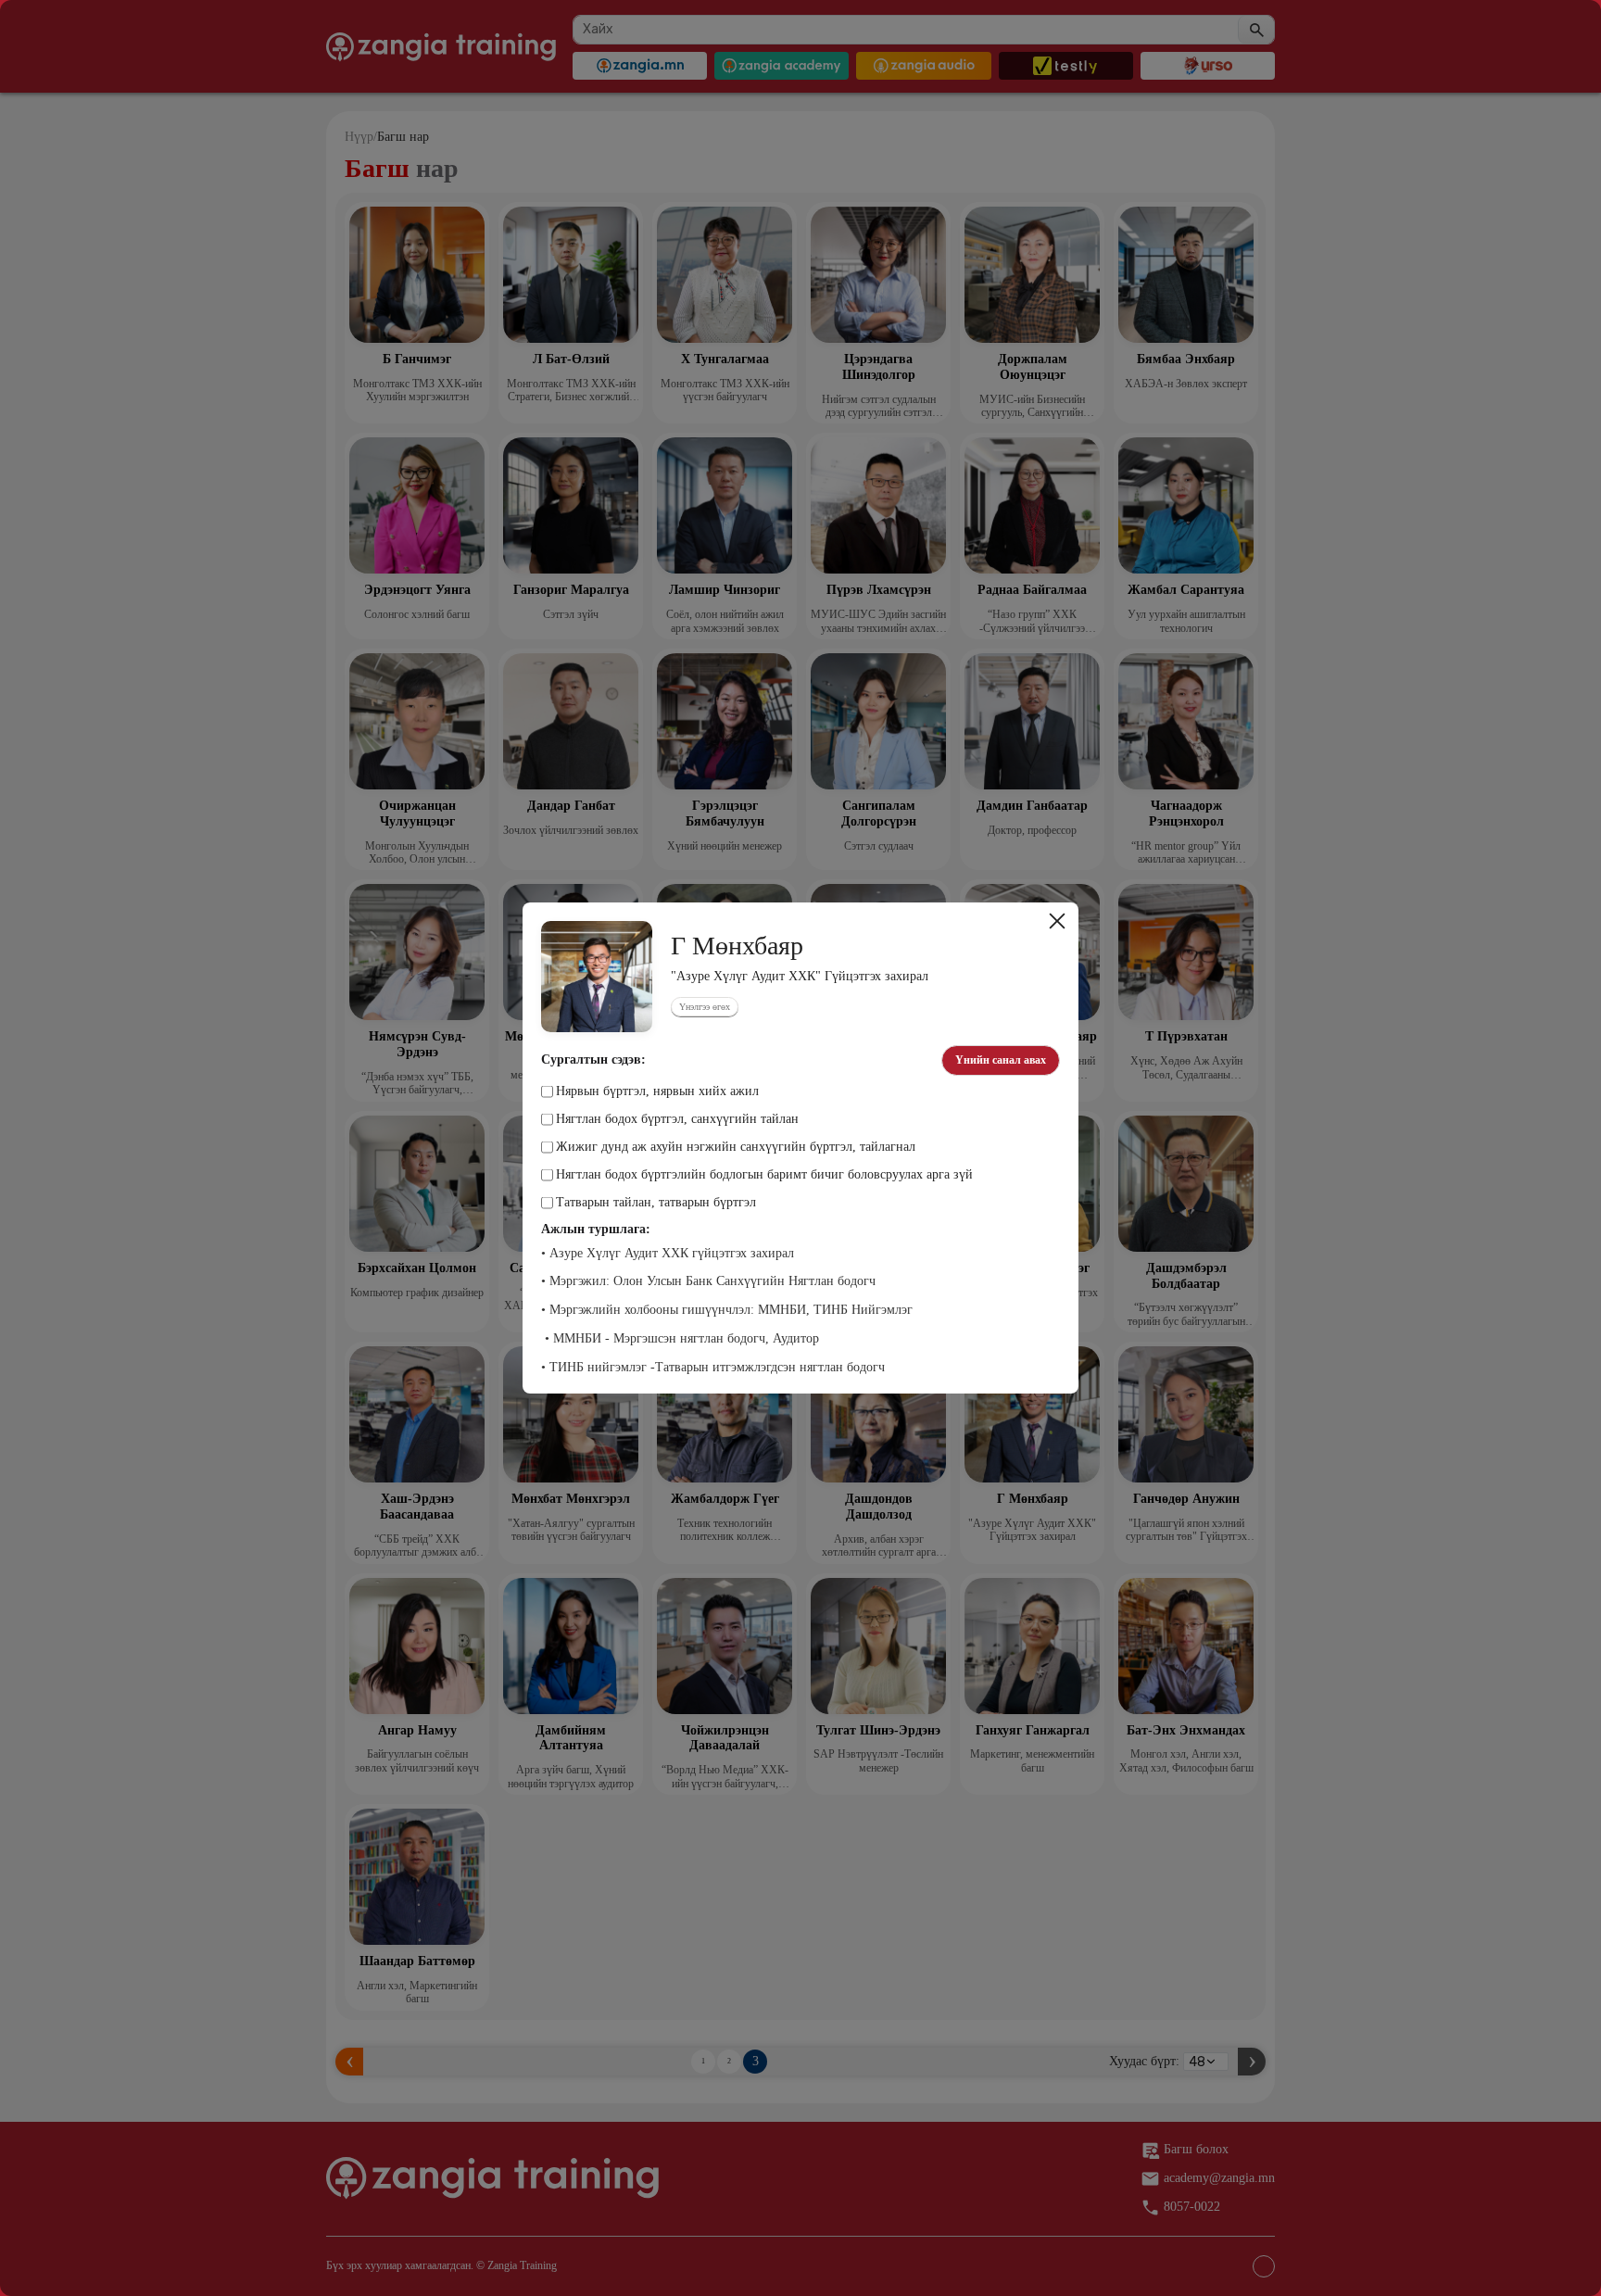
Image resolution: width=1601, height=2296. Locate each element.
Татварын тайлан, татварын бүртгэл (656, 1203)
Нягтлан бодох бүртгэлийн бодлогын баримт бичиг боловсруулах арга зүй (764, 1175)
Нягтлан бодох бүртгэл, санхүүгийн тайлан (677, 1119)
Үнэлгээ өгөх (705, 1007)
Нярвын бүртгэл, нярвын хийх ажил (657, 1091)
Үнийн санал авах (1001, 1060)
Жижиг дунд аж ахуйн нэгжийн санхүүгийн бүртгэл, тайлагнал (736, 1147)
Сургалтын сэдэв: (593, 1060)
